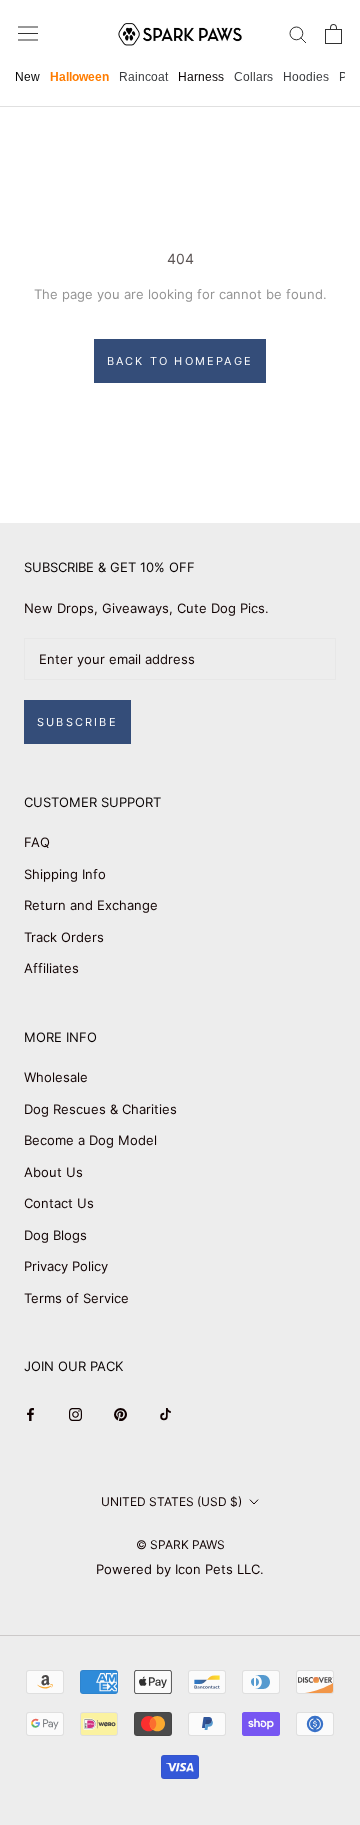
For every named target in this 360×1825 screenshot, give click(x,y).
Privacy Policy (66, 1266)
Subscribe (77, 722)
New (27, 77)
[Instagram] (75, 1414)
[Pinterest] (120, 1414)
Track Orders (64, 937)
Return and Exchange (91, 905)
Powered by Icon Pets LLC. (180, 1569)
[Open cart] (333, 34)
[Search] (298, 33)
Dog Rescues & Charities (100, 1109)
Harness (201, 77)
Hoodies (306, 77)
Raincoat (143, 77)
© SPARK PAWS (180, 1544)
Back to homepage (180, 361)
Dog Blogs (55, 1235)
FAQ (37, 842)
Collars (253, 77)
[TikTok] (165, 1414)
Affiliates (51, 968)
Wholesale (56, 1077)
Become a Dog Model (90, 1140)
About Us (53, 1172)
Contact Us (59, 1203)
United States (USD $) (171, 1501)
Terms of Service (76, 1298)
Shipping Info (65, 874)
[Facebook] (30, 1414)
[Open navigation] (28, 33)
